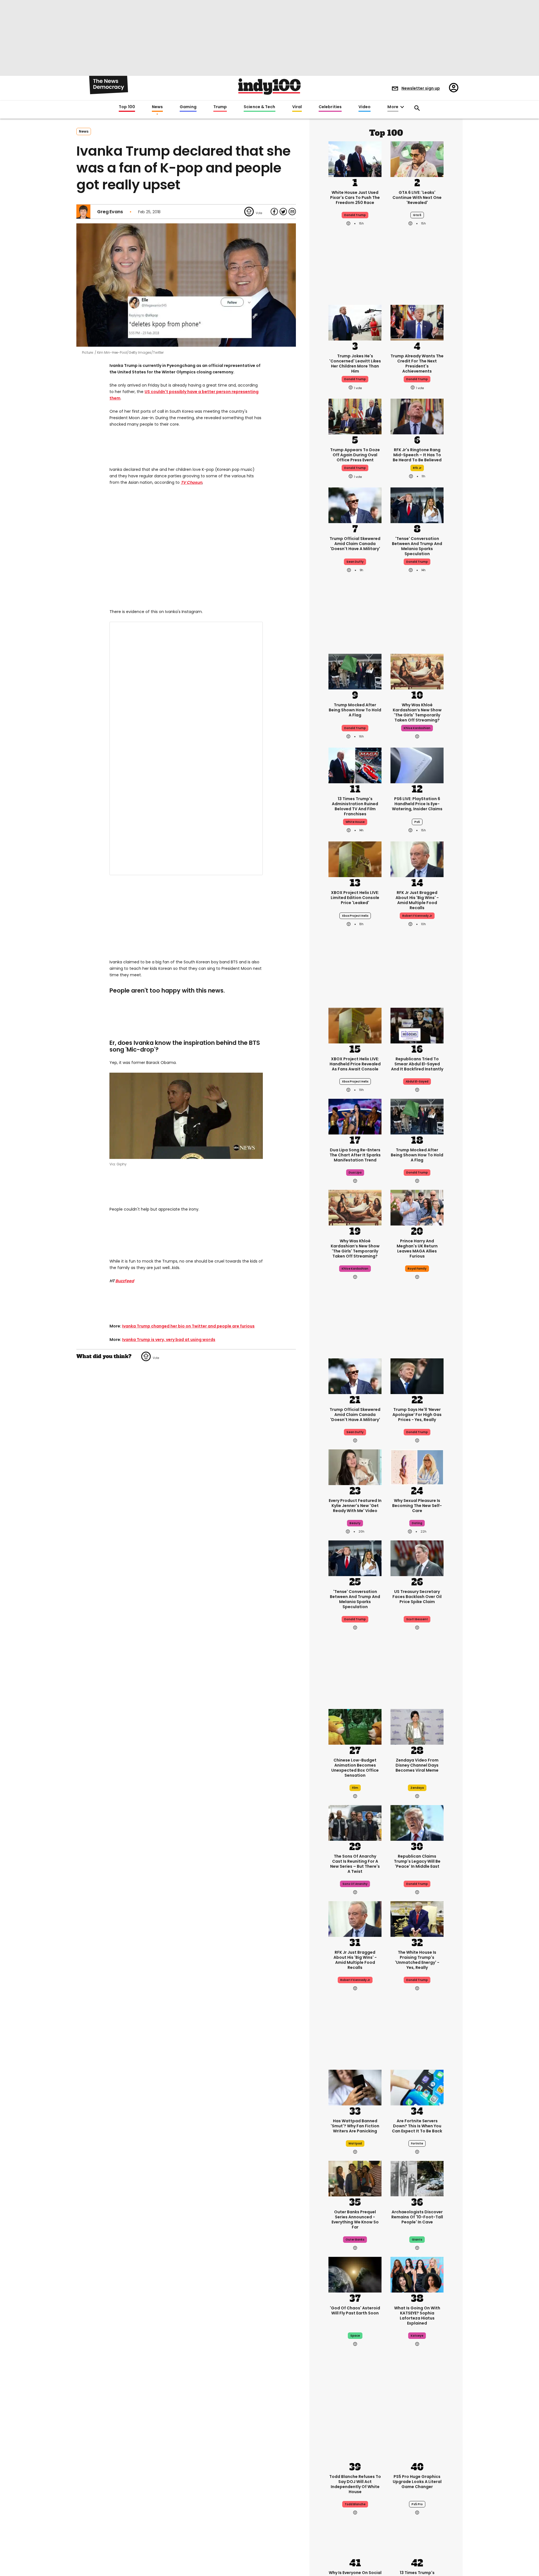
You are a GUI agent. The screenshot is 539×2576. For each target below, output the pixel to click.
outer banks (355, 2240)
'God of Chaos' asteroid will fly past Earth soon (355, 2311)
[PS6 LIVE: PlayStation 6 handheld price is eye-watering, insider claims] (417, 765)
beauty (355, 1523)
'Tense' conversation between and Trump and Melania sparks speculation (417, 546)
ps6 (417, 822)
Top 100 (127, 107)
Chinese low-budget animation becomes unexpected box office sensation (355, 1768)
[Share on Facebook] (274, 212)
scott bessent (417, 1619)
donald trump (355, 379)
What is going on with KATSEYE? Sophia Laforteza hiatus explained (417, 2316)
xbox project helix (355, 916)
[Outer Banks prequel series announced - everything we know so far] (355, 2178)
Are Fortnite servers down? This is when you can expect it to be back (417, 2126)
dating (417, 1523)
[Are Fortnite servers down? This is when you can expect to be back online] (417, 2087)
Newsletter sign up (421, 88)
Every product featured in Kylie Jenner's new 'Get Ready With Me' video (355, 1506)
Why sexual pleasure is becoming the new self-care (417, 1506)
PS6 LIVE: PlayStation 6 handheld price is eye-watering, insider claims (417, 804)
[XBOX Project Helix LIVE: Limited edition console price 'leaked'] (355, 859)
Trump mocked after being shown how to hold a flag (355, 710)
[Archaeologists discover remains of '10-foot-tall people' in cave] (417, 2178)
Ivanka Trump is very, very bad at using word (168, 1340)
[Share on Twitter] (283, 212)
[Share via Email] (292, 212)
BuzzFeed (125, 1281)
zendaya (417, 1788)
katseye (417, 2336)
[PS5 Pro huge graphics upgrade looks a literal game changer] (417, 2443)
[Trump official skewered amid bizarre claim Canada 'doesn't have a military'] (355, 505)
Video (365, 107)
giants (417, 2240)
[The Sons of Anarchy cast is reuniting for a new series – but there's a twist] (355, 1822)
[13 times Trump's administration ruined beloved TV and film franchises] (355, 765)
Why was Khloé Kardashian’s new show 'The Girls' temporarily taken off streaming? (417, 712)
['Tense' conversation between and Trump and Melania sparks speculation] (417, 505)
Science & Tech (259, 107)
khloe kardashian (417, 728)
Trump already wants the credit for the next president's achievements (417, 364)
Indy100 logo (269, 87)
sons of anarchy (355, 1884)
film (355, 1788)
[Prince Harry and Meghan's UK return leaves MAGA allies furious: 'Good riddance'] (417, 1207)
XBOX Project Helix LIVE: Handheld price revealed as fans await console (355, 1064)
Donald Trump (355, 215)
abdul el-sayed (417, 1082)
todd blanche (355, 2504)
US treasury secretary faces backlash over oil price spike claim (417, 1597)
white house (355, 822)
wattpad (355, 2143)
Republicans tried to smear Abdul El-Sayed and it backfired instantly (417, 1064)
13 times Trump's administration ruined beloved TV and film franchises (355, 806)
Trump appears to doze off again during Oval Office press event (355, 455)
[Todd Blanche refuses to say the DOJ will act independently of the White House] (355, 2443)
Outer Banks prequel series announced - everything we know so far (355, 2219)
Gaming (188, 107)
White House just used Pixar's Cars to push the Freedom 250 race (355, 198)
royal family (417, 1269)
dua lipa (355, 1173)
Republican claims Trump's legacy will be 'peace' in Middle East (417, 1861)
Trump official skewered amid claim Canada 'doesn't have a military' (355, 544)
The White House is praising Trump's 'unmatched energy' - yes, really (417, 1960)
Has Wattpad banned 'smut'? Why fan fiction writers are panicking (355, 2126)
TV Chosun (191, 482)
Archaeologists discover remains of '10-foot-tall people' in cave (417, 2217)
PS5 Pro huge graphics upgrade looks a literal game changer (417, 2482)
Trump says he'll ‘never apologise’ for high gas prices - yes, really (417, 1415)
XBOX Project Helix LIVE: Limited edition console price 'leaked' (355, 898)
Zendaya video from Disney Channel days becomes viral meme (417, 1765)
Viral (297, 107)
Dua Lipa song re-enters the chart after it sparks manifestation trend (355, 1155)
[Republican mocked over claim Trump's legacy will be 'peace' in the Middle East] (417, 1822)
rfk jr (417, 468)
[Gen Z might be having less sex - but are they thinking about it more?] (417, 1467)
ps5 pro (417, 2504)
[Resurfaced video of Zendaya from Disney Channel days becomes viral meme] (417, 1726)
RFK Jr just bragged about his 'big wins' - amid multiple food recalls (417, 900)
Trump (220, 107)
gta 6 (417, 215)
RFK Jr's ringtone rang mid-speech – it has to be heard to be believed (417, 455)
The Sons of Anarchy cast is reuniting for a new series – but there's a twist (355, 1864)
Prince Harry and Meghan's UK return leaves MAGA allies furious (417, 1249)
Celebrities (330, 107)
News (157, 107)
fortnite (417, 2143)
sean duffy (355, 562)
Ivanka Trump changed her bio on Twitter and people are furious (188, 1326)
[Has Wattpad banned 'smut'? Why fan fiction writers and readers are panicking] (355, 2087)
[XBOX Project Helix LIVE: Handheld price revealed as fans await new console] (355, 1025)
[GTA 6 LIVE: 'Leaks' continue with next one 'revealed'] (417, 158)
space (355, 2336)
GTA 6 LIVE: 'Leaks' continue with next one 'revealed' (417, 198)
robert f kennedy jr (417, 916)
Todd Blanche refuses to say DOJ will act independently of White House (355, 2484)
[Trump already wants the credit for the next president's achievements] (417, 322)
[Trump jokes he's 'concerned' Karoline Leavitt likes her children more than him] (355, 322)
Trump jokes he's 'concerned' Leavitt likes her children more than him (355, 364)
